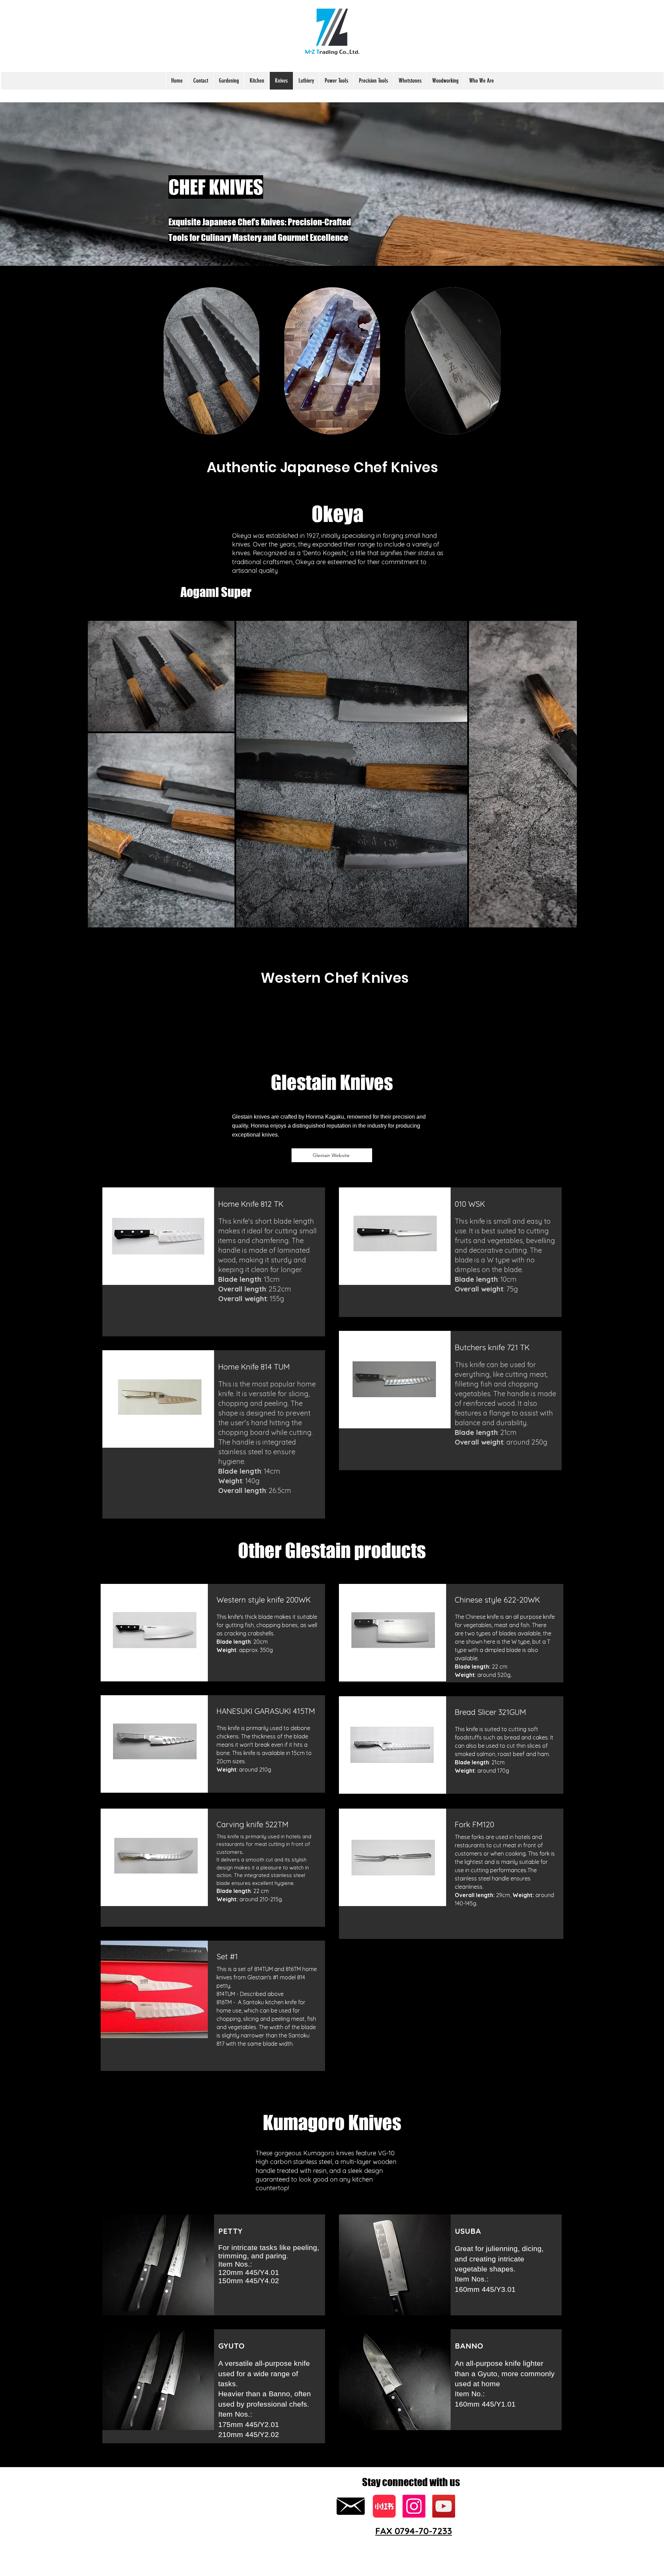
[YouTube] (444, 2506)
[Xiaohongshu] (384, 2506)
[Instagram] (414, 2506)
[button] (229, 81)
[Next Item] (565, 774)
